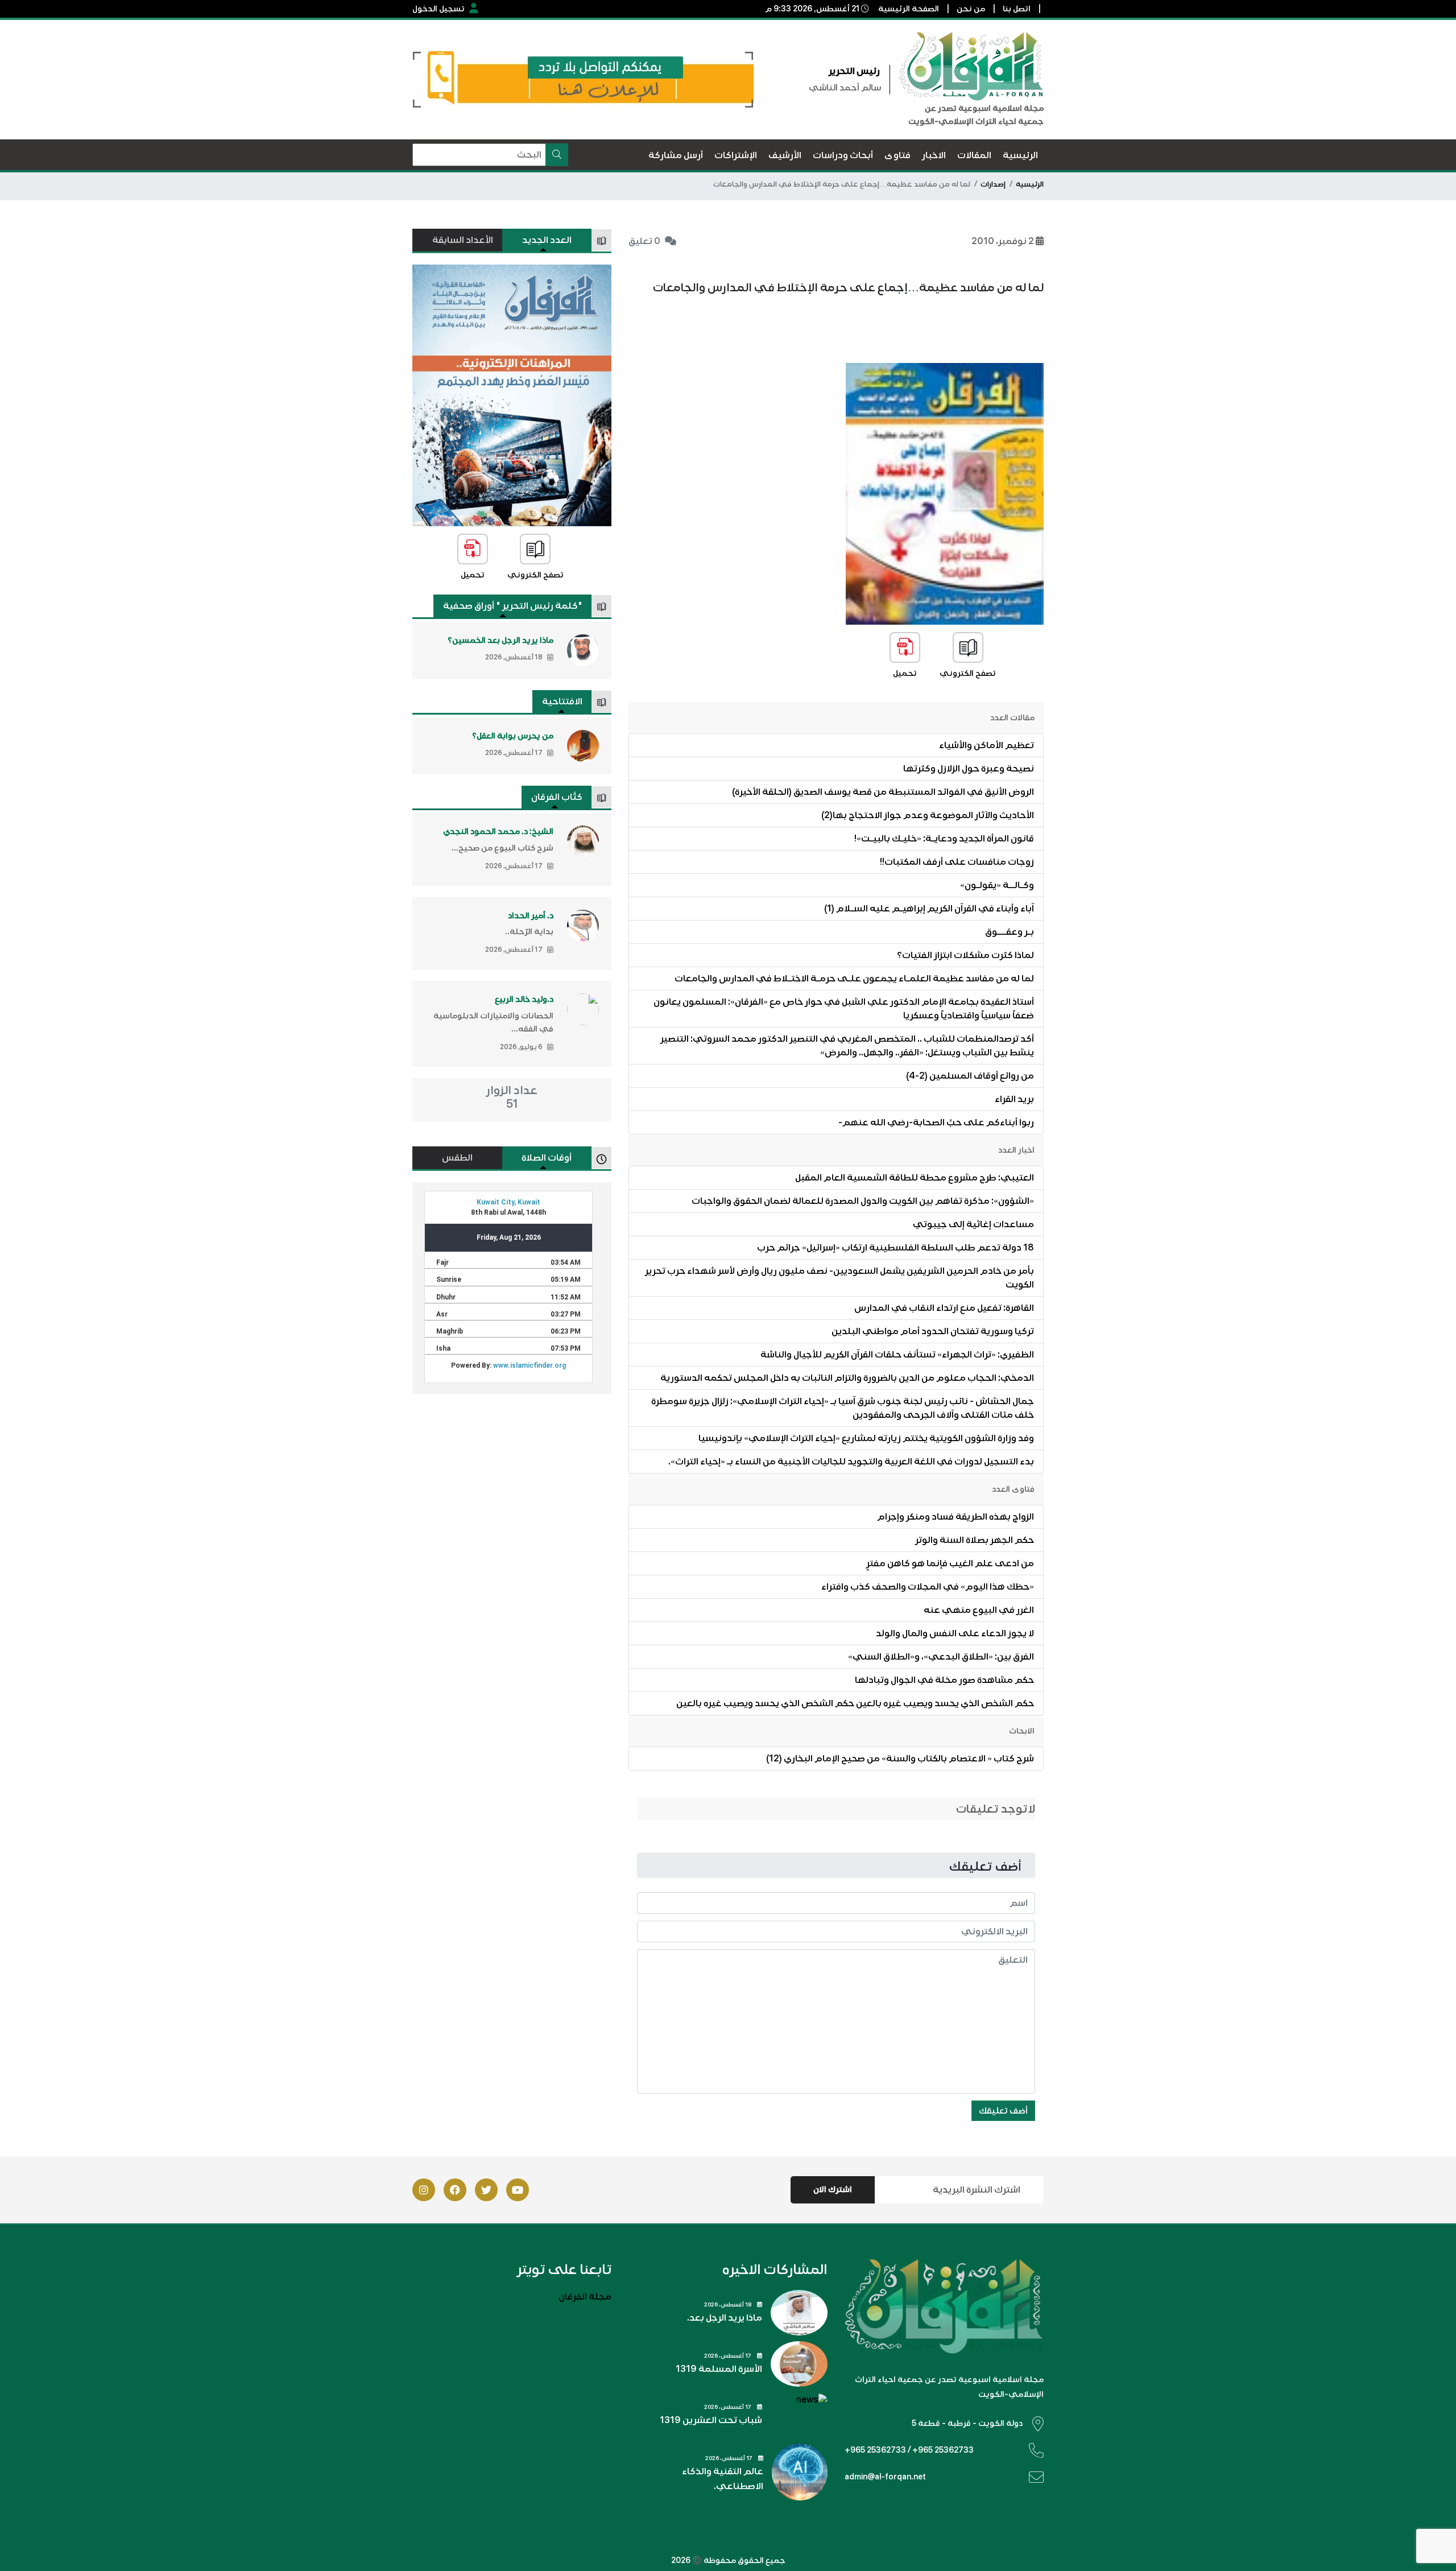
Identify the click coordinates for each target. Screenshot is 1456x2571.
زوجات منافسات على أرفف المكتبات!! (957, 862)
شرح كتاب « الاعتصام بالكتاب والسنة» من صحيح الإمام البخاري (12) (900, 1759)
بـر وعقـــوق (1010, 932)
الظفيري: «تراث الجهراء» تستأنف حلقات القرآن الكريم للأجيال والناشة (897, 1355)
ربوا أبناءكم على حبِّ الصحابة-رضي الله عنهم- (936, 1123)
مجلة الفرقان (585, 2297)
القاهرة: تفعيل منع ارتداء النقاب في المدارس (944, 1308)
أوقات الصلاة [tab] (547, 1158)
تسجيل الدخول (439, 9)
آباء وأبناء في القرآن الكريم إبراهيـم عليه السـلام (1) (929, 909)
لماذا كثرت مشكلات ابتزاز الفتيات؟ (965, 955)
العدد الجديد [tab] (547, 240)
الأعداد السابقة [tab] (463, 240)
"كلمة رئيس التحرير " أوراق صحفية (513, 606)
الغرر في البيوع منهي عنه (979, 1610)
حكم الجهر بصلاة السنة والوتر (975, 1540)
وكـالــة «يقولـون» (997, 885)
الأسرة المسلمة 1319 (719, 2369)
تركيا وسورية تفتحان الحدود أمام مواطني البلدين (933, 1331)
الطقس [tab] (457, 1158)
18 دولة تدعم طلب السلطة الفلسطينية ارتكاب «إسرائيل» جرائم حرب (895, 1248)
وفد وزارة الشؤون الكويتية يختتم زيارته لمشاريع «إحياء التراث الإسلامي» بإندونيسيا (866, 1438)
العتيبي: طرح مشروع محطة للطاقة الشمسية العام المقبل (915, 1178)
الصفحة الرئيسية (909, 9)
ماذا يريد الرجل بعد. (725, 2318)
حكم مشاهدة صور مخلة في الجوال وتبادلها (944, 1680)
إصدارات (993, 184)
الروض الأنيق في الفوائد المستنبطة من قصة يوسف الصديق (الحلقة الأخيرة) (883, 792)
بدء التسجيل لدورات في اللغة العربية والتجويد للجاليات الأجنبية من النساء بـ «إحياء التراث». (851, 1462)
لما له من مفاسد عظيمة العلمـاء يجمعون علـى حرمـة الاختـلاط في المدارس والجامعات (854, 979)
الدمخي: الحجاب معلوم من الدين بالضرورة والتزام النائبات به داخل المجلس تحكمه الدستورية (847, 1378)
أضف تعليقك (1003, 2111)
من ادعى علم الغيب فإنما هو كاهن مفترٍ (950, 1563)
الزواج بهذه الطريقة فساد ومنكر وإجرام (955, 1517)
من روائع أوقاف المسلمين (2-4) (970, 1076)
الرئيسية (1030, 184)
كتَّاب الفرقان (557, 797)
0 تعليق (644, 241)
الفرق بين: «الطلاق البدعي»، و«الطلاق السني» (941, 1657)
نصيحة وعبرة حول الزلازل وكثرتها (969, 769)
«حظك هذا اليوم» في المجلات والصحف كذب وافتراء (928, 1587)
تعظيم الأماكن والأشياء (986, 745)
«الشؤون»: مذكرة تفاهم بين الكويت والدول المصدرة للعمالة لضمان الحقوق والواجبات (863, 1201)
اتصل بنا (1017, 9)
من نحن (971, 9)
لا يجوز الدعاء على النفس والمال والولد (955, 1633)
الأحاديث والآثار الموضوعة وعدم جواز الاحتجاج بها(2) (928, 815)
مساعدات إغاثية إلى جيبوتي (973, 1224)
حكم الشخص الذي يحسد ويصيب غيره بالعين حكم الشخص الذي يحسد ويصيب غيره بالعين (855, 1703)
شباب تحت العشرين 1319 (711, 2420)
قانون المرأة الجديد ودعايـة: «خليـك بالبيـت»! (944, 839)
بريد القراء (1014, 1099)
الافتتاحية (562, 701)
